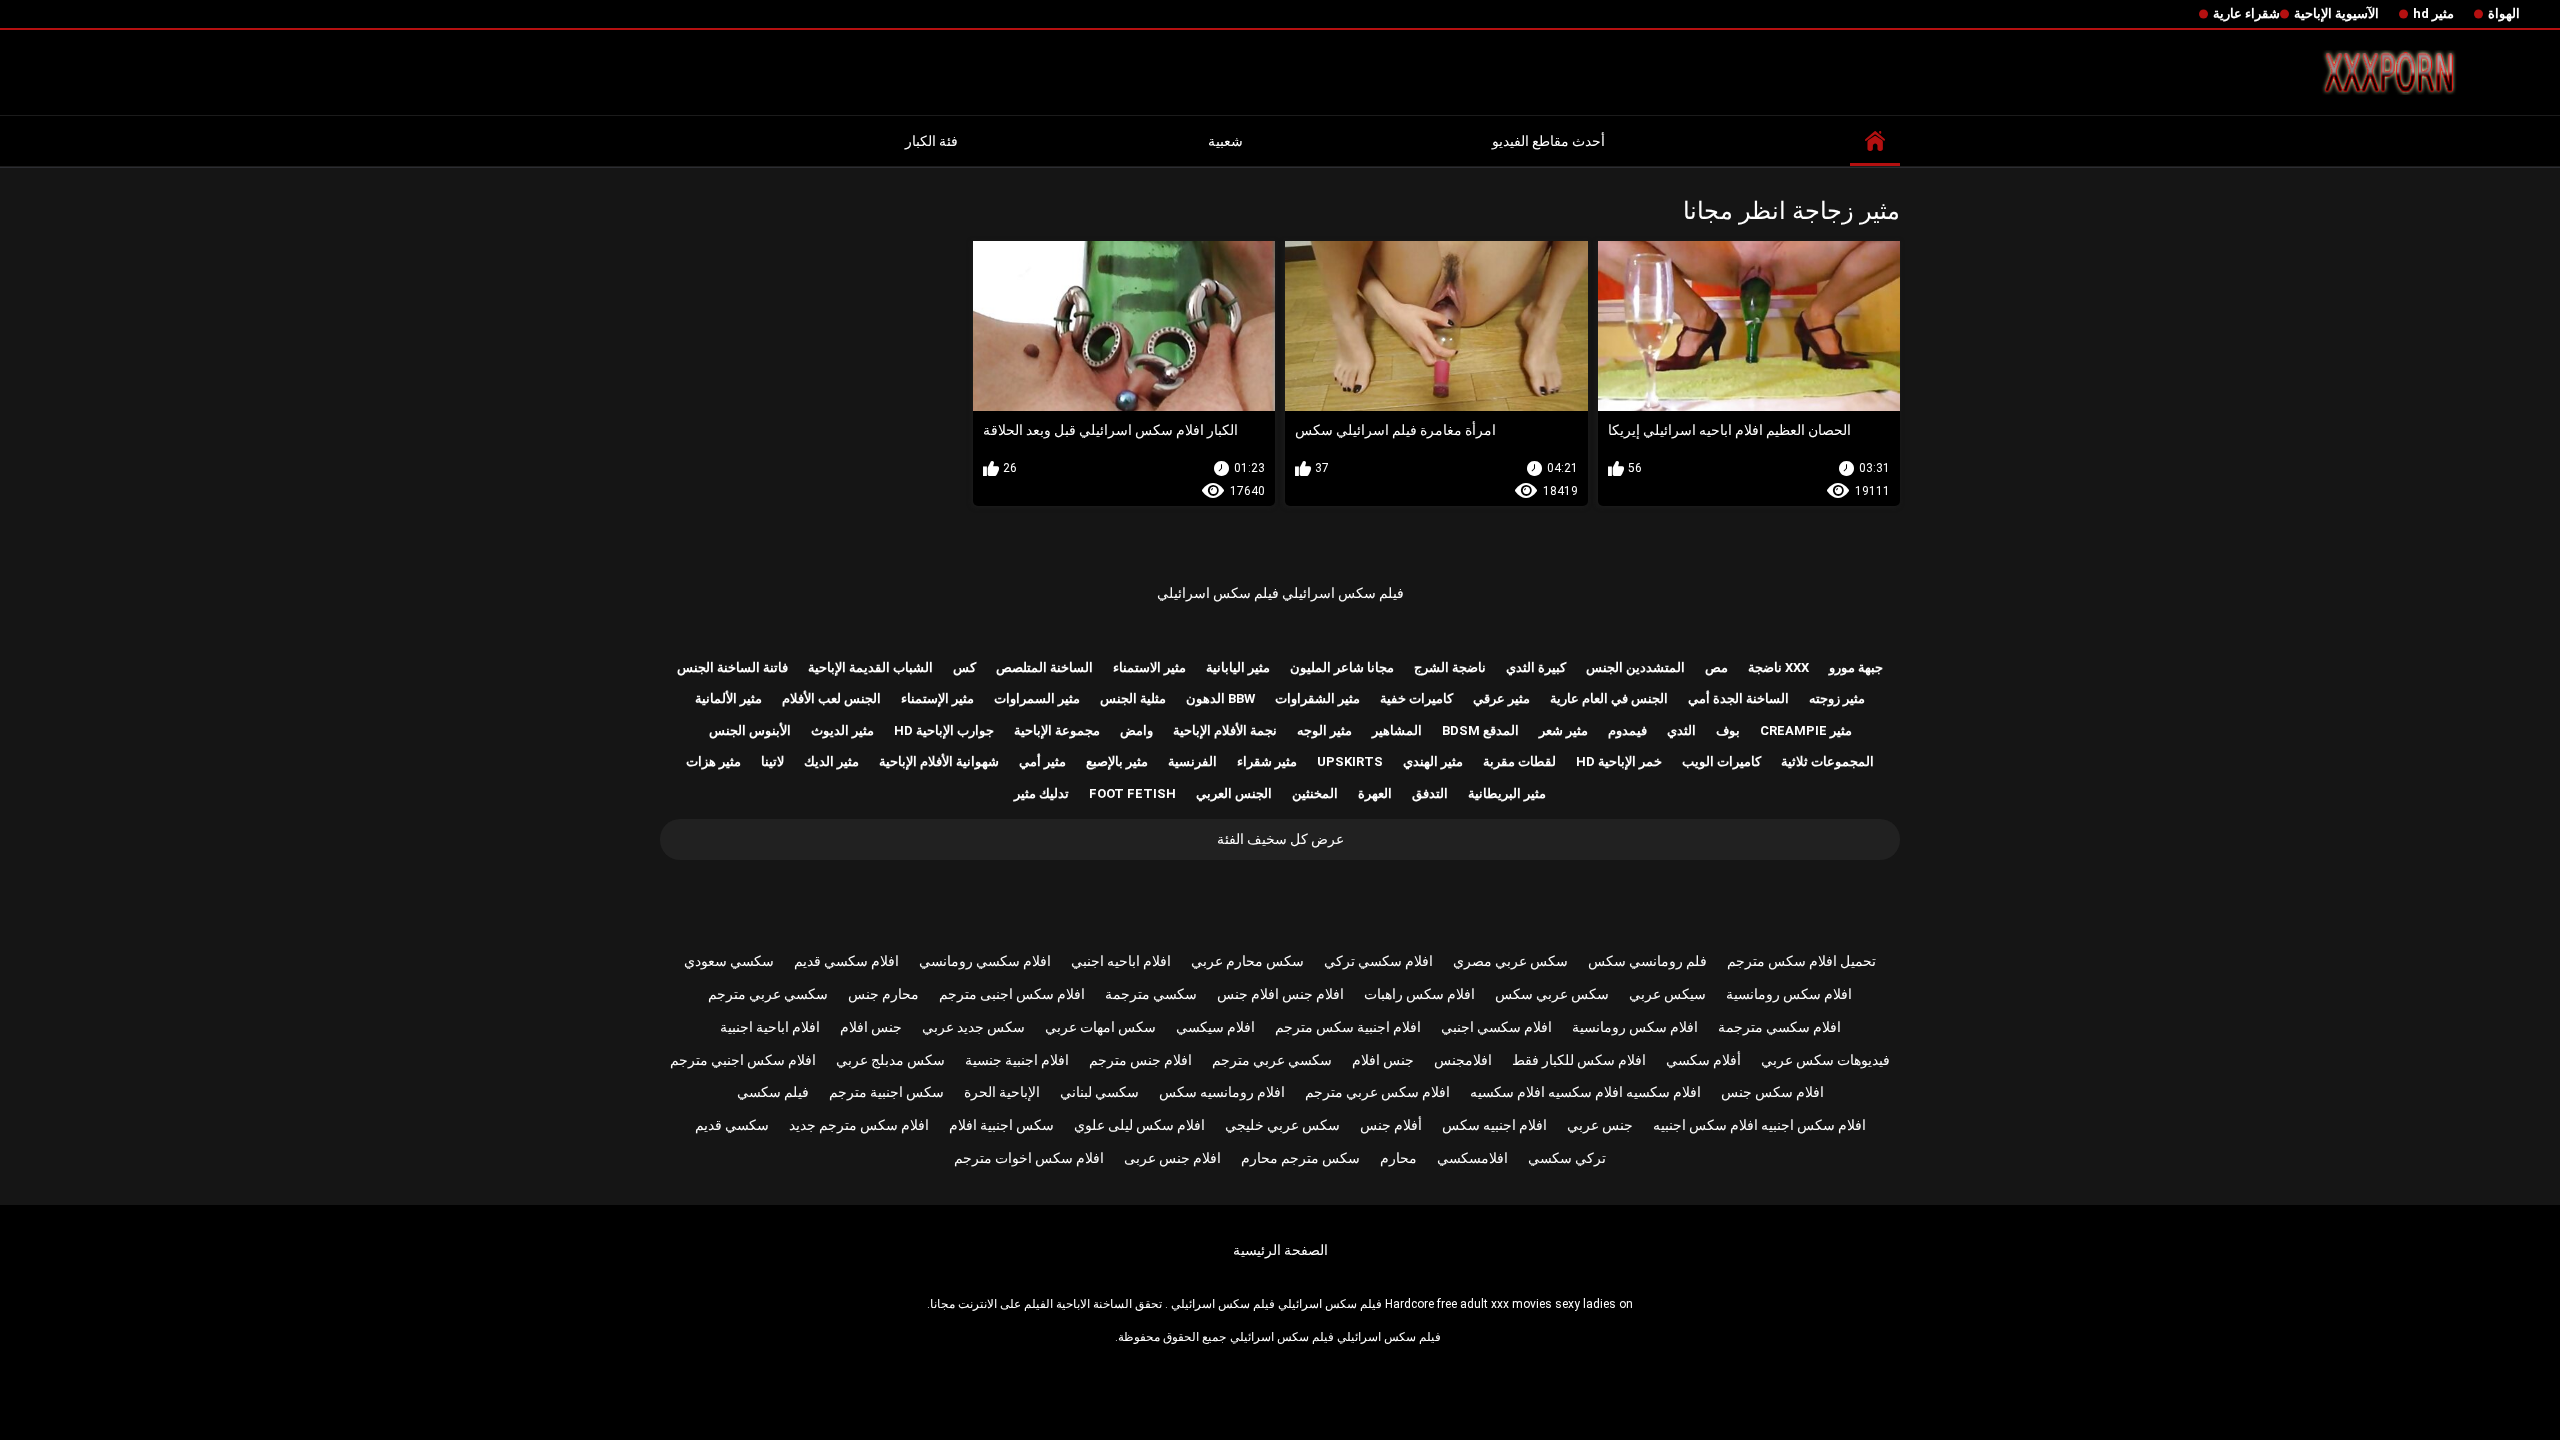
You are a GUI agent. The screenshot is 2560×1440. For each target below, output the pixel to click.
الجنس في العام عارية (1609, 698)
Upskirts (1350, 761)
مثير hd (2433, 13)
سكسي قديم (732, 1125)
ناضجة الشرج (1450, 667)
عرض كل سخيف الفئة (1280, 839)
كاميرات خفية (1416, 698)
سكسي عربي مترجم (768, 994)
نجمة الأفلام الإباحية (1225, 730)
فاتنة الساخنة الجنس (732, 667)
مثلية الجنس (1133, 698)
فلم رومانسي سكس (1647, 961)
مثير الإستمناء (937, 698)
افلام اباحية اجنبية (770, 1027)
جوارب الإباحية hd (944, 730)
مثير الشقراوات (1317, 698)
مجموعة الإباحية (1057, 730)
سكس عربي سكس (1552, 994)
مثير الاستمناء (1149, 667)
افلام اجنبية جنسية (1017, 1060)
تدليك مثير (1041, 793)
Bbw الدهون (1220, 698)
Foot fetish (1132, 793)
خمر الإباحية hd (1619, 761)
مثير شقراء (1267, 761)
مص (1716, 667)
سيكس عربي (1667, 994)
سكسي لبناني (1099, 1092)
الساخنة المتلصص (1044, 667)
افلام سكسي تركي (1378, 961)
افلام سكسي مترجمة (1779, 1027)
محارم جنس (883, 994)
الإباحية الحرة (1002, 1092)
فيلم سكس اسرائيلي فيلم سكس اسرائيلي (1280, 593)
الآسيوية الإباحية (2336, 13)
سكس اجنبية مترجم (886, 1092)
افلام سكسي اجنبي (1496, 1027)
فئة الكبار (931, 141)
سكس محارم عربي (1247, 961)
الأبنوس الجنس (750, 730)
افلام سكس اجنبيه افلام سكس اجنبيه (1759, 1125)
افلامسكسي (1472, 1158)
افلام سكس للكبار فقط (1579, 1060)
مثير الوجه (1324, 730)
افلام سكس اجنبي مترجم (743, 1060)
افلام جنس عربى (1172, 1158)
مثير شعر (1563, 730)
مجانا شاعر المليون (1342, 667)
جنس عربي (1600, 1125)
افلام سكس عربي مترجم (1377, 1092)
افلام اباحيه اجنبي (1121, 961)
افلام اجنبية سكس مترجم (1348, 1027)
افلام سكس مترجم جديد (859, 1125)
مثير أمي (1042, 761)
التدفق (1430, 793)
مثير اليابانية (1238, 667)
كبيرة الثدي (1536, 667)
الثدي (1681, 730)
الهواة (2504, 13)
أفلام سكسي (1703, 1060)
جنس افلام (871, 1027)
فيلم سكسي (773, 1092)
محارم (1398, 1158)
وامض (1136, 730)
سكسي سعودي (729, 961)
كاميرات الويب (1721, 761)
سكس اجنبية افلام (1001, 1125)
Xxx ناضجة (1778, 667)
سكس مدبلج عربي (890, 1060)
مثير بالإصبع (1117, 761)
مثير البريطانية (1507, 793)
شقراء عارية (2246, 13)
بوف (1728, 730)
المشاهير (1397, 730)
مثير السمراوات (1037, 698)
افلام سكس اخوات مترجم (1029, 1158)
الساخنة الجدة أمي (1738, 698)
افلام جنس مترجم (1140, 1060)
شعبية (1225, 141)
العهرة (1375, 793)
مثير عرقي (1501, 698)
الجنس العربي (1234, 793)
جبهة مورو (1856, 667)
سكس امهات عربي (1100, 1027)
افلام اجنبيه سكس (1494, 1125)
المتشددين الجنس (1635, 667)
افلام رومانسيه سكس (1222, 1092)
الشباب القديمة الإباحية (870, 667)
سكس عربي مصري (1510, 961)
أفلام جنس (1391, 1125)
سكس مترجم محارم (1300, 1158)
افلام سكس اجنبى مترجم (1012, 994)
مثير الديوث (842, 730)
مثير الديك (831, 761)
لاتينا (772, 761)
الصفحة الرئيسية (1280, 1250)
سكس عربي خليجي (1282, 1125)
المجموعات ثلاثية (1827, 761)
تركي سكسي (1567, 1158)
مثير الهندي (1433, 761)
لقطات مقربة (1519, 761)
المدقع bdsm (1480, 730)
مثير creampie (1806, 730)
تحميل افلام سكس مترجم (1801, 961)
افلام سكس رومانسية (1789, 994)
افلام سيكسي (1215, 1027)
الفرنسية (1192, 761)
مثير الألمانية (728, 698)
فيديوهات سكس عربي (1825, 1060)
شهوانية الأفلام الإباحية (939, 761)
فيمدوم (1627, 730)
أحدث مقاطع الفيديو (1548, 141)
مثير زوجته (1837, 698)
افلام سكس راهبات (1419, 994)
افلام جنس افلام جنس (1280, 994)
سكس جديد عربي (973, 1027)
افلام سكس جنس (1772, 1092)
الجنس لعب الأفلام (831, 698)
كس (964, 667)
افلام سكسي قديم (846, 961)
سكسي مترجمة (1151, 994)
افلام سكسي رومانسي (985, 961)
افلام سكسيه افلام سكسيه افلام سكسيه (1585, 1092)
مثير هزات (713, 761)
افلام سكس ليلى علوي (1139, 1125)
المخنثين (1315, 793)
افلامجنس (1463, 1060)
